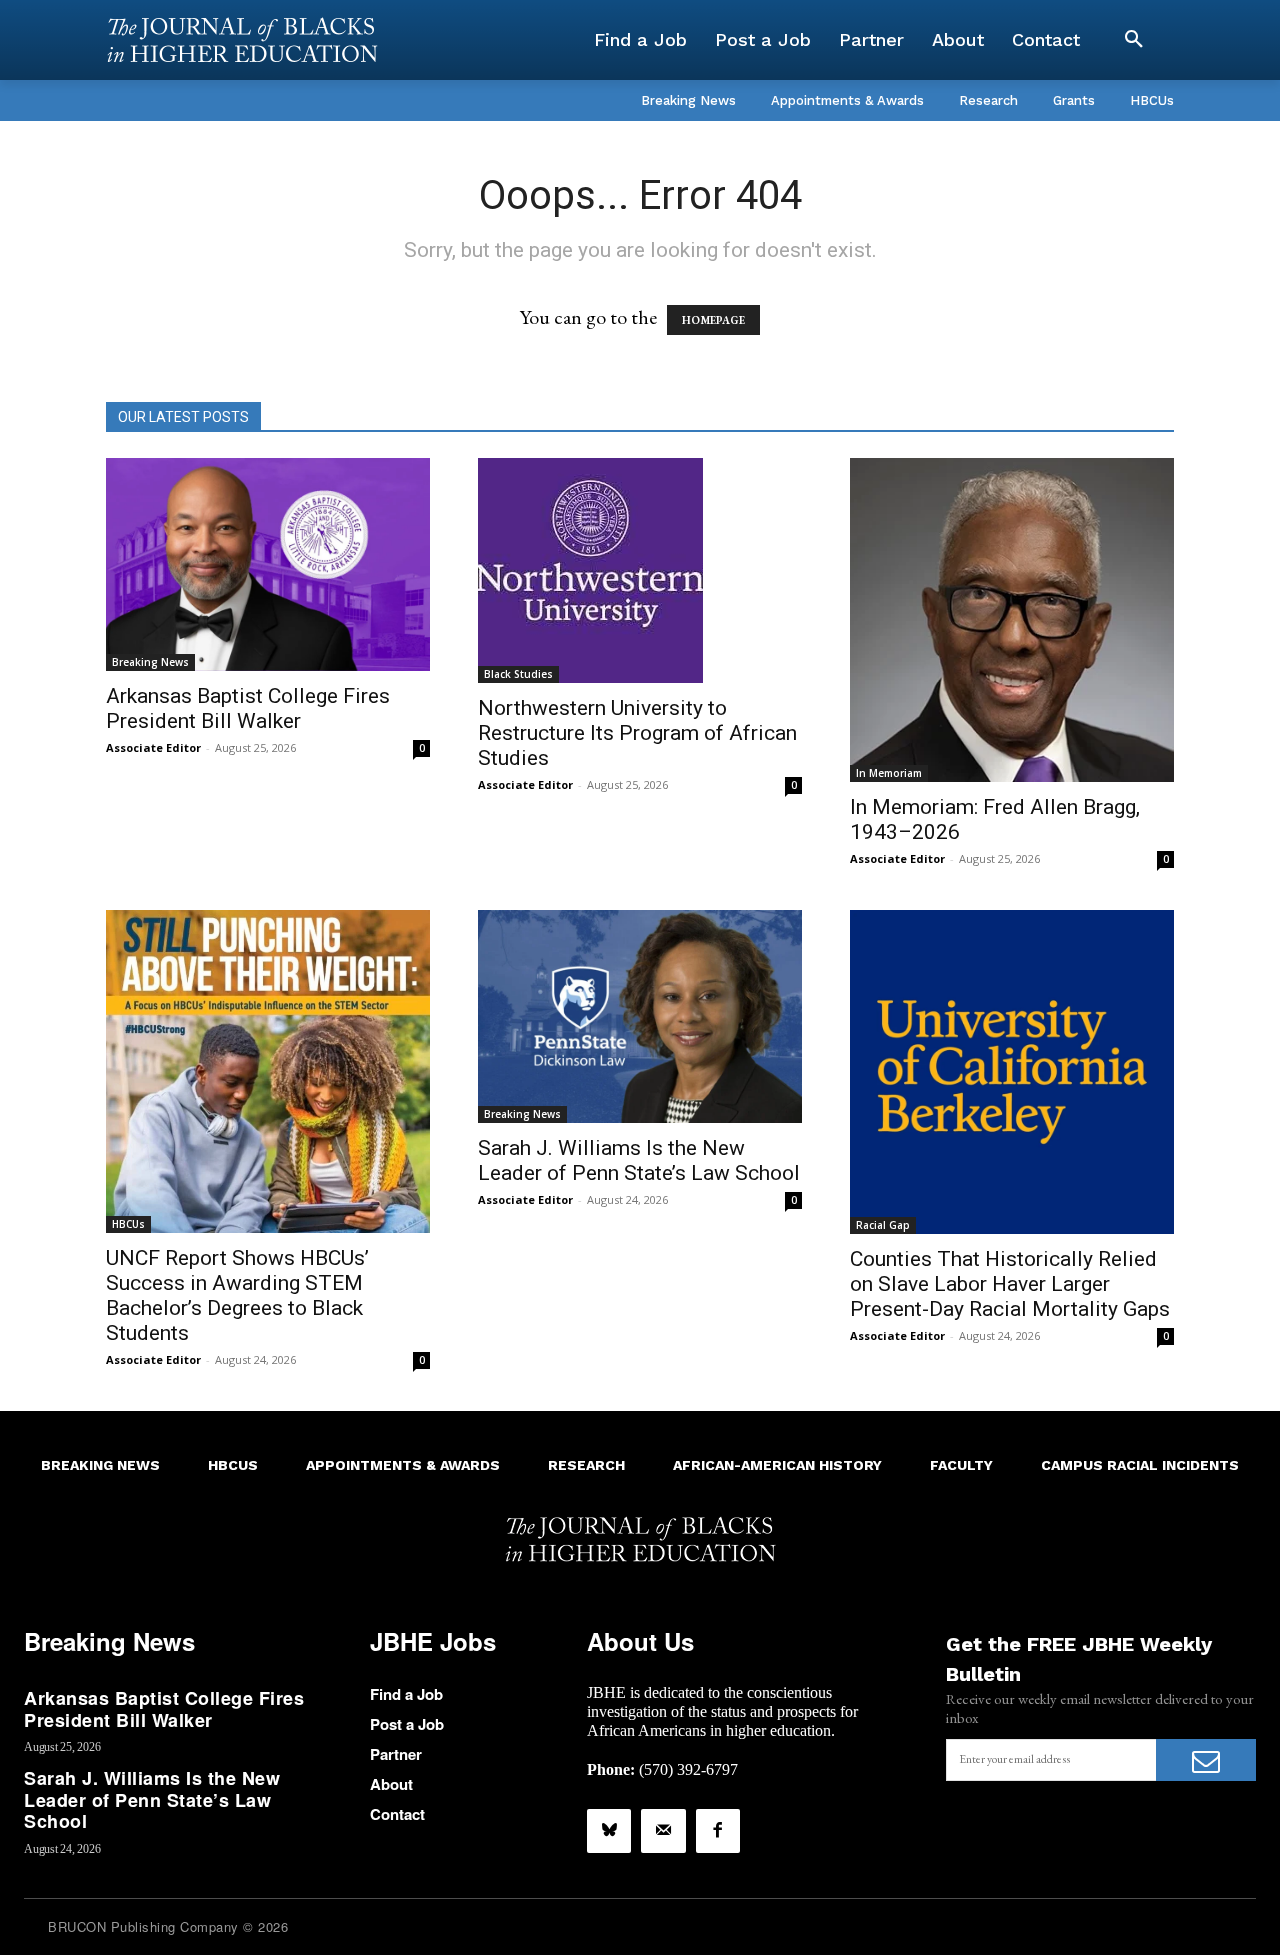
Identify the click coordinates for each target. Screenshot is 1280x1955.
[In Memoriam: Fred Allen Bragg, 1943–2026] (1012, 620)
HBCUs (128, 1224)
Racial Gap (883, 1225)
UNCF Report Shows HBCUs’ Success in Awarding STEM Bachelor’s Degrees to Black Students (237, 1295)
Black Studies (518, 674)
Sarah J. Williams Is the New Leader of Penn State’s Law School (639, 1160)
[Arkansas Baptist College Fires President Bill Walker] (268, 564)
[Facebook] (718, 1831)
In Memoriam (889, 773)
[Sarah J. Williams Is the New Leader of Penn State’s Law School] (640, 1016)
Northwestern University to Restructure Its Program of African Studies (637, 733)
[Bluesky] (609, 1831)
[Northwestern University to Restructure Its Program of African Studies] (640, 570)
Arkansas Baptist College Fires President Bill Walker (248, 708)
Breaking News (150, 662)
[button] (1134, 40)
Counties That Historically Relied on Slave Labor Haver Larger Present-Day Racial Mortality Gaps (1010, 1284)
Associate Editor (153, 747)
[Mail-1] (663, 1831)
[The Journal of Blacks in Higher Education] (242, 40)
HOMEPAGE (713, 320)
